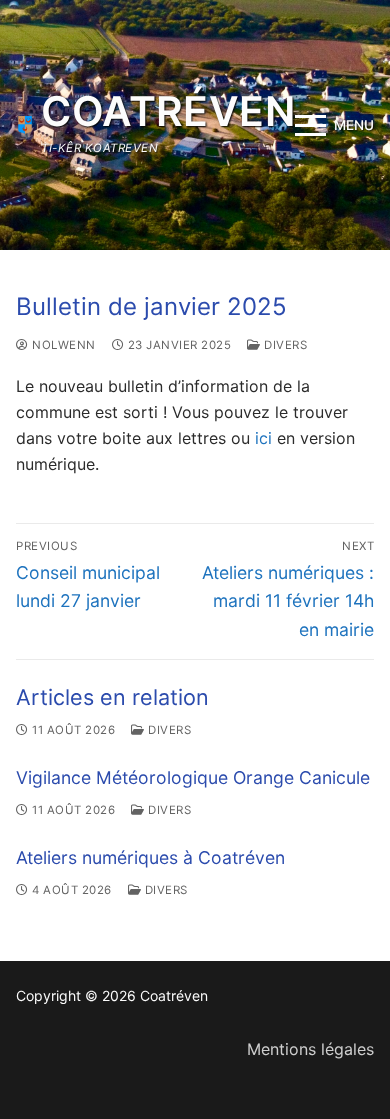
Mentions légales (310, 1049)
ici (266, 438)
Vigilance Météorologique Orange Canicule (193, 777)
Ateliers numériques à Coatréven (150, 857)
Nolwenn (62, 345)
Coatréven (168, 111)
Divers (284, 345)
